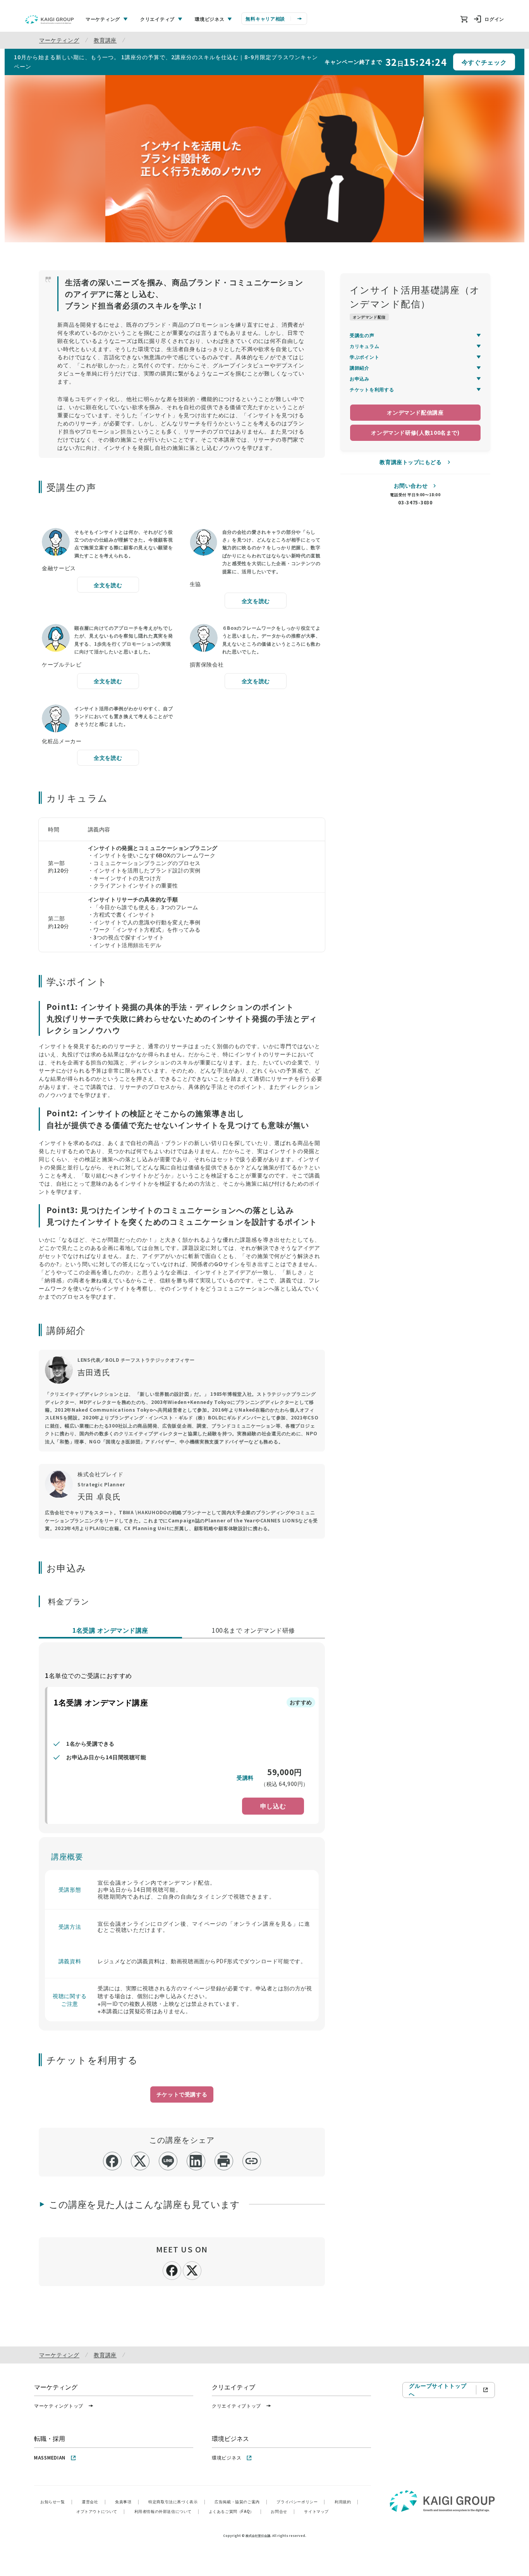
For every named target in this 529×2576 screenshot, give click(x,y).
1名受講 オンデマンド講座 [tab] (110, 1630)
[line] (168, 2161)
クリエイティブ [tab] (157, 19)
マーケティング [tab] (103, 19)
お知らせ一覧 (56, 2501)
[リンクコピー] (252, 2161)
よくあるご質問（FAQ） (235, 2511)
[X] (192, 2269)
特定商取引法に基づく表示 (177, 2501)
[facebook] (112, 2161)
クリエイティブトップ (236, 2405)
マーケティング (59, 40)
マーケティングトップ (59, 2405)
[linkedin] (196, 2161)
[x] (140, 2161)
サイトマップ (316, 2511)
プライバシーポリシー (301, 2501)
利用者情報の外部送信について (167, 2511)
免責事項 (127, 2501)
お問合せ (283, 2511)
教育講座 (105, 40)
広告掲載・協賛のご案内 (241, 2501)
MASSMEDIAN (50, 2457)
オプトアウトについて (101, 2511)
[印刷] (224, 2161)
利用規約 (347, 2501)
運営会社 (94, 2501)
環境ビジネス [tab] (210, 19)
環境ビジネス (227, 2457)
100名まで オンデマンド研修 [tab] (253, 1630)
